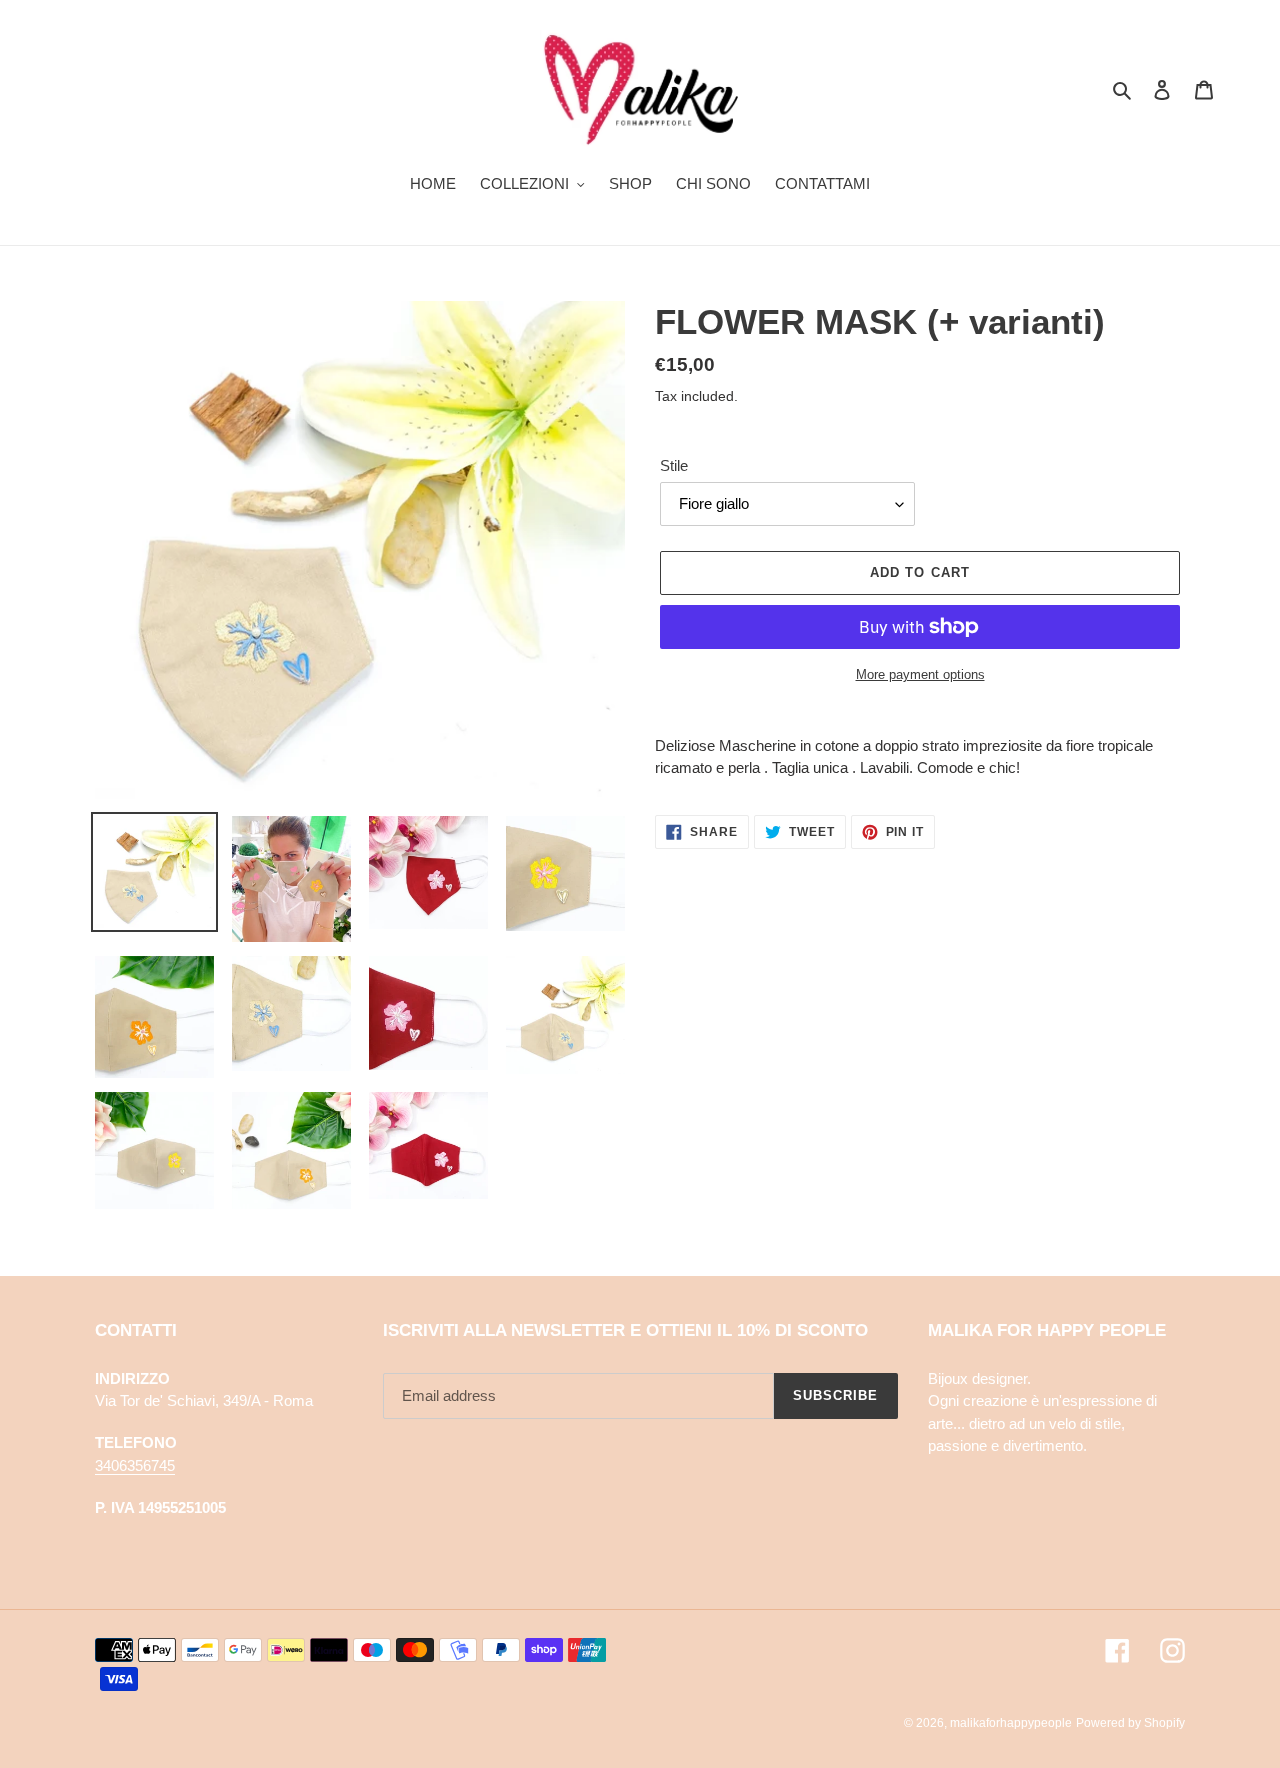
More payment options (920, 674)
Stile (674, 465)
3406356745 (135, 1465)
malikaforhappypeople (1011, 1723)
